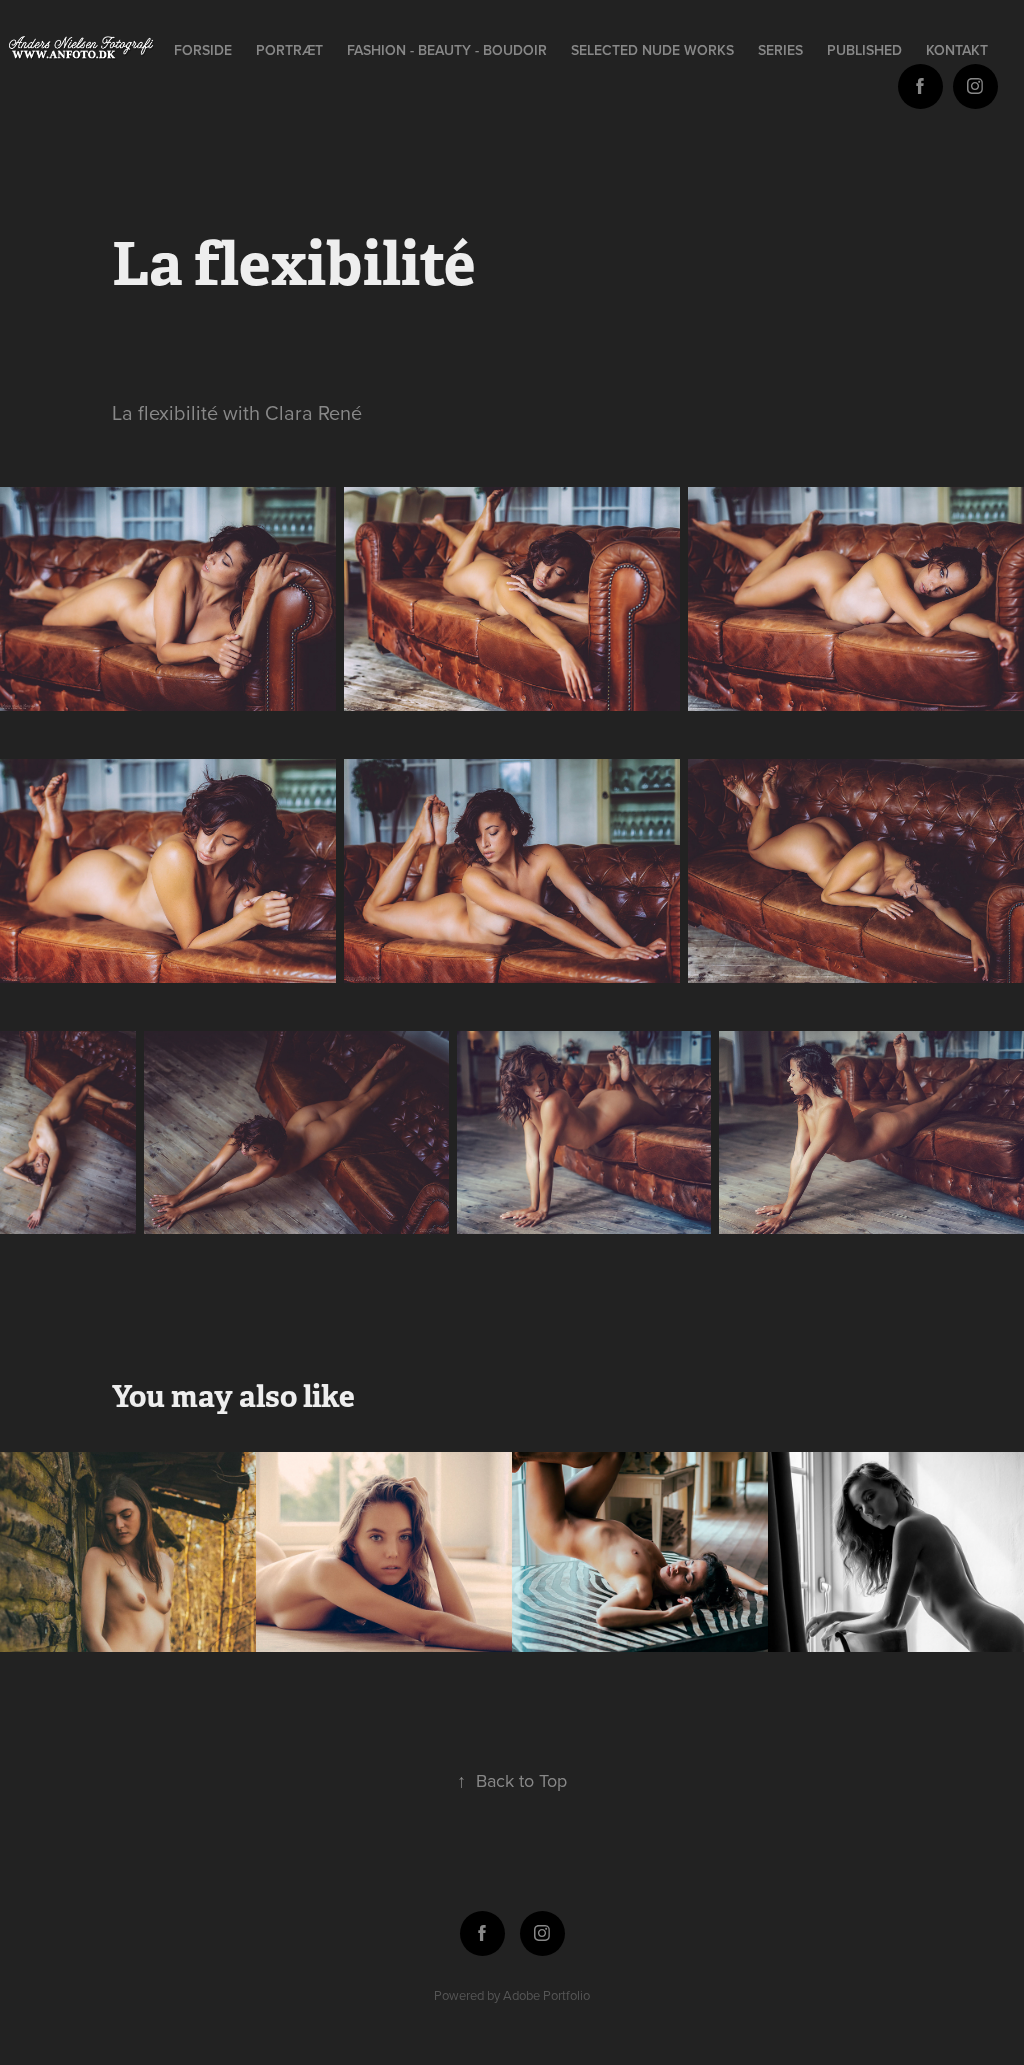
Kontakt (957, 50)
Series (780, 50)
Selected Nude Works (652, 50)
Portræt (289, 50)
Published (864, 50)
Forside (203, 50)
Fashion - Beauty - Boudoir (447, 50)
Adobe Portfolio (546, 1995)
